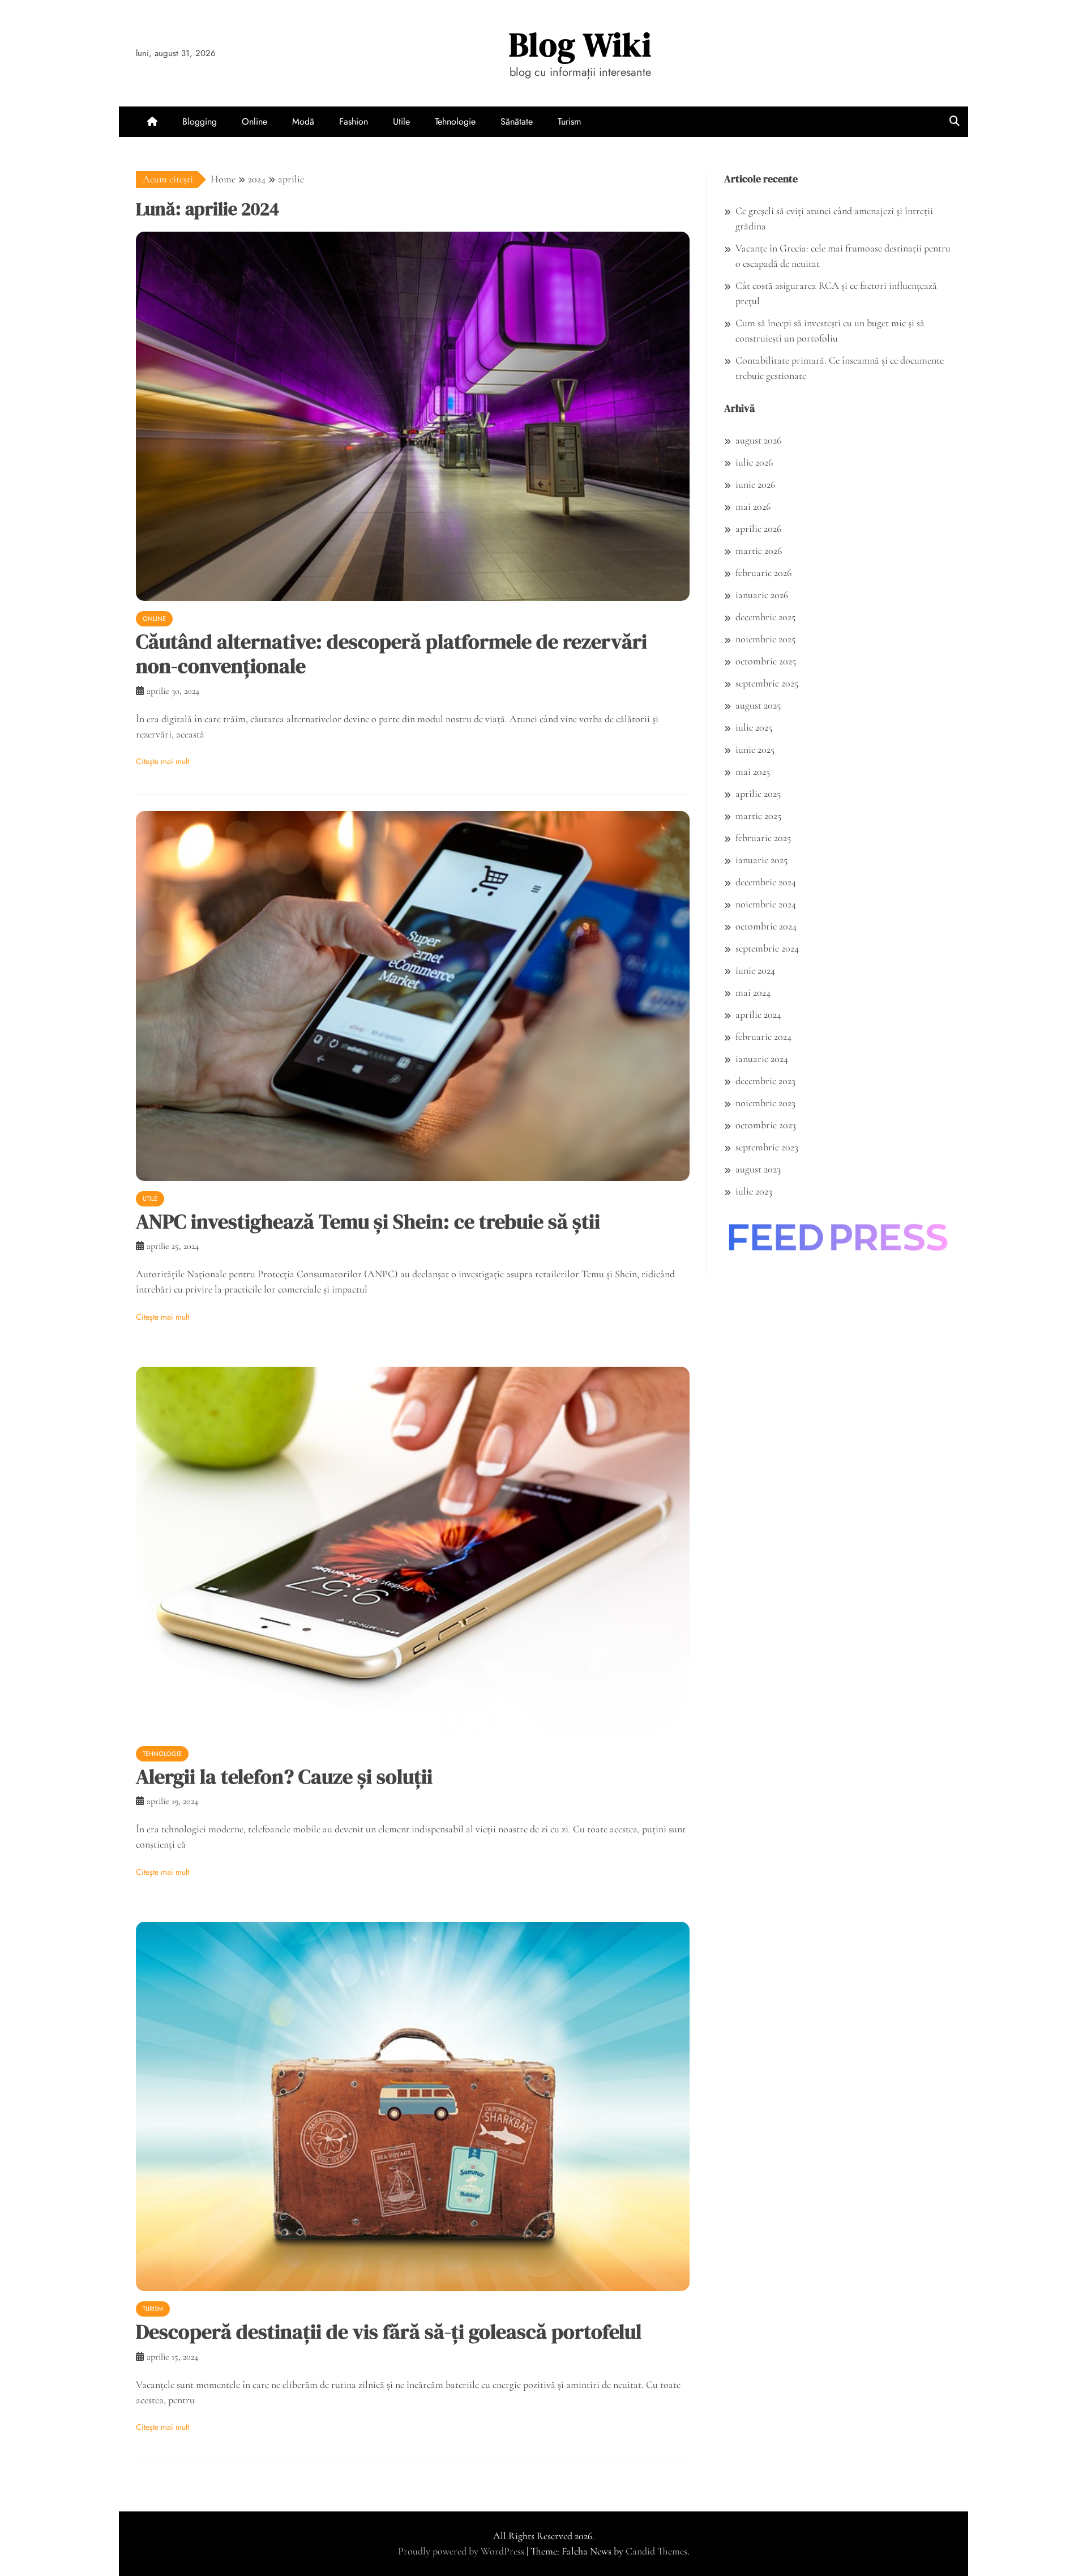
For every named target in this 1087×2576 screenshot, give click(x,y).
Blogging (200, 121)
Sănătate (517, 121)
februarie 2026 (763, 573)
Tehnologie (455, 121)
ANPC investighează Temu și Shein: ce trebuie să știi (368, 1221)
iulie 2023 (754, 1191)
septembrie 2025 (767, 683)
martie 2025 (758, 816)
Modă (303, 121)
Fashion (354, 121)
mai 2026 (753, 506)
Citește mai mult (162, 761)
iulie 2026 (754, 462)
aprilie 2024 (758, 1014)
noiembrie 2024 (766, 904)
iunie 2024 (755, 970)
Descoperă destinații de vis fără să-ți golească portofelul (389, 2332)
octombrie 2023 (766, 1125)
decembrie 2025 (765, 617)
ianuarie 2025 (761, 860)
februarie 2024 (763, 1037)
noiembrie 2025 (765, 639)
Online (254, 121)
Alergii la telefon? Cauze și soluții (284, 1777)
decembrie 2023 (765, 1081)
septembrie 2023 (767, 1147)
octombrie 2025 (766, 661)
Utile (401, 121)
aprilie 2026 (758, 528)
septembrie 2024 (767, 948)
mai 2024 (753, 992)
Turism (569, 121)
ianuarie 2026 (762, 595)
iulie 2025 (754, 727)
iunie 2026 (755, 484)
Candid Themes (656, 2551)
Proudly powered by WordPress (462, 2551)
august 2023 (758, 1169)
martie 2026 (759, 551)
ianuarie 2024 (762, 1059)
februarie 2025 (763, 838)
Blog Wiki (580, 44)
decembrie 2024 (766, 882)
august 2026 (758, 440)
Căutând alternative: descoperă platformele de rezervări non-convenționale (391, 654)
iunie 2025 (755, 749)
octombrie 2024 (766, 926)
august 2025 (758, 705)
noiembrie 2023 (765, 1103)
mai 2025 (753, 771)
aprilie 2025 (758, 794)
